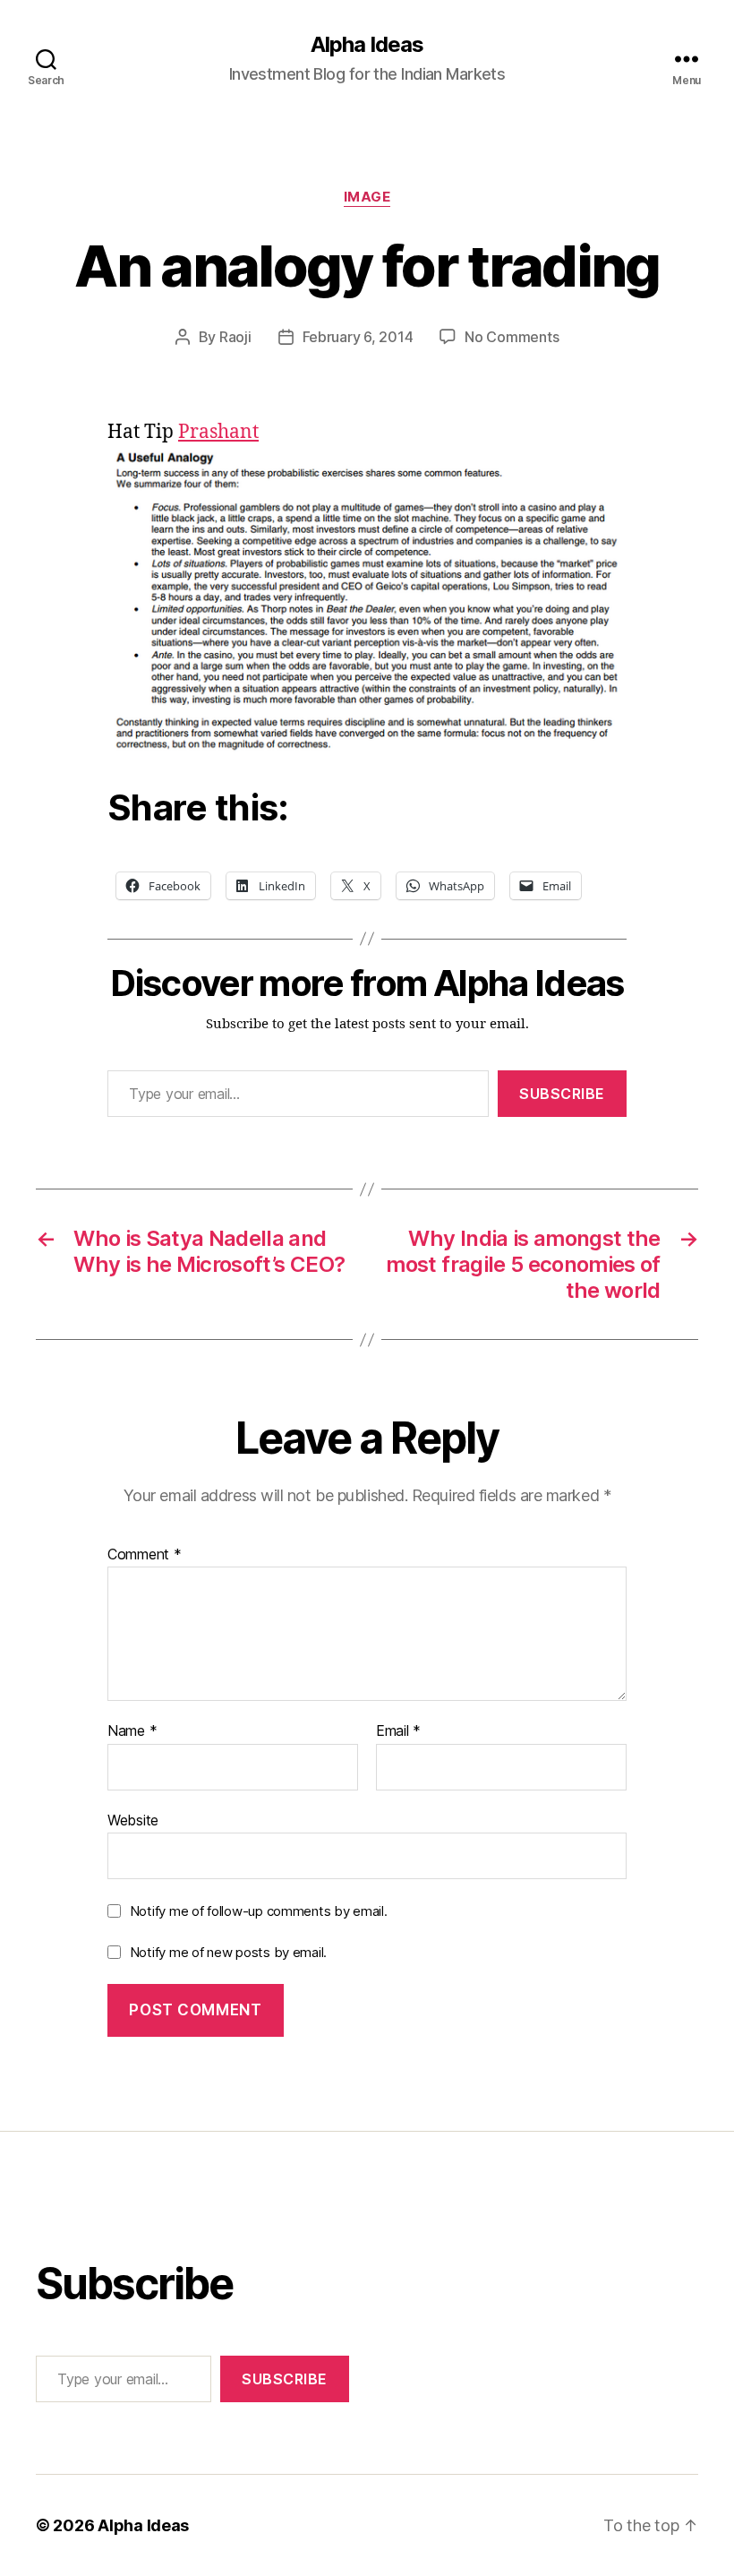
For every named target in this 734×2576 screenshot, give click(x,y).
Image (367, 197)
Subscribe (562, 1094)
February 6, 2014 (358, 337)
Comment (145, 1555)
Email (398, 1731)
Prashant (218, 432)
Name (132, 1731)
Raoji (235, 337)
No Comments (512, 337)
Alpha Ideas (367, 45)
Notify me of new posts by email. (228, 1952)
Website (133, 1820)
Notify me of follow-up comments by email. (259, 1911)
